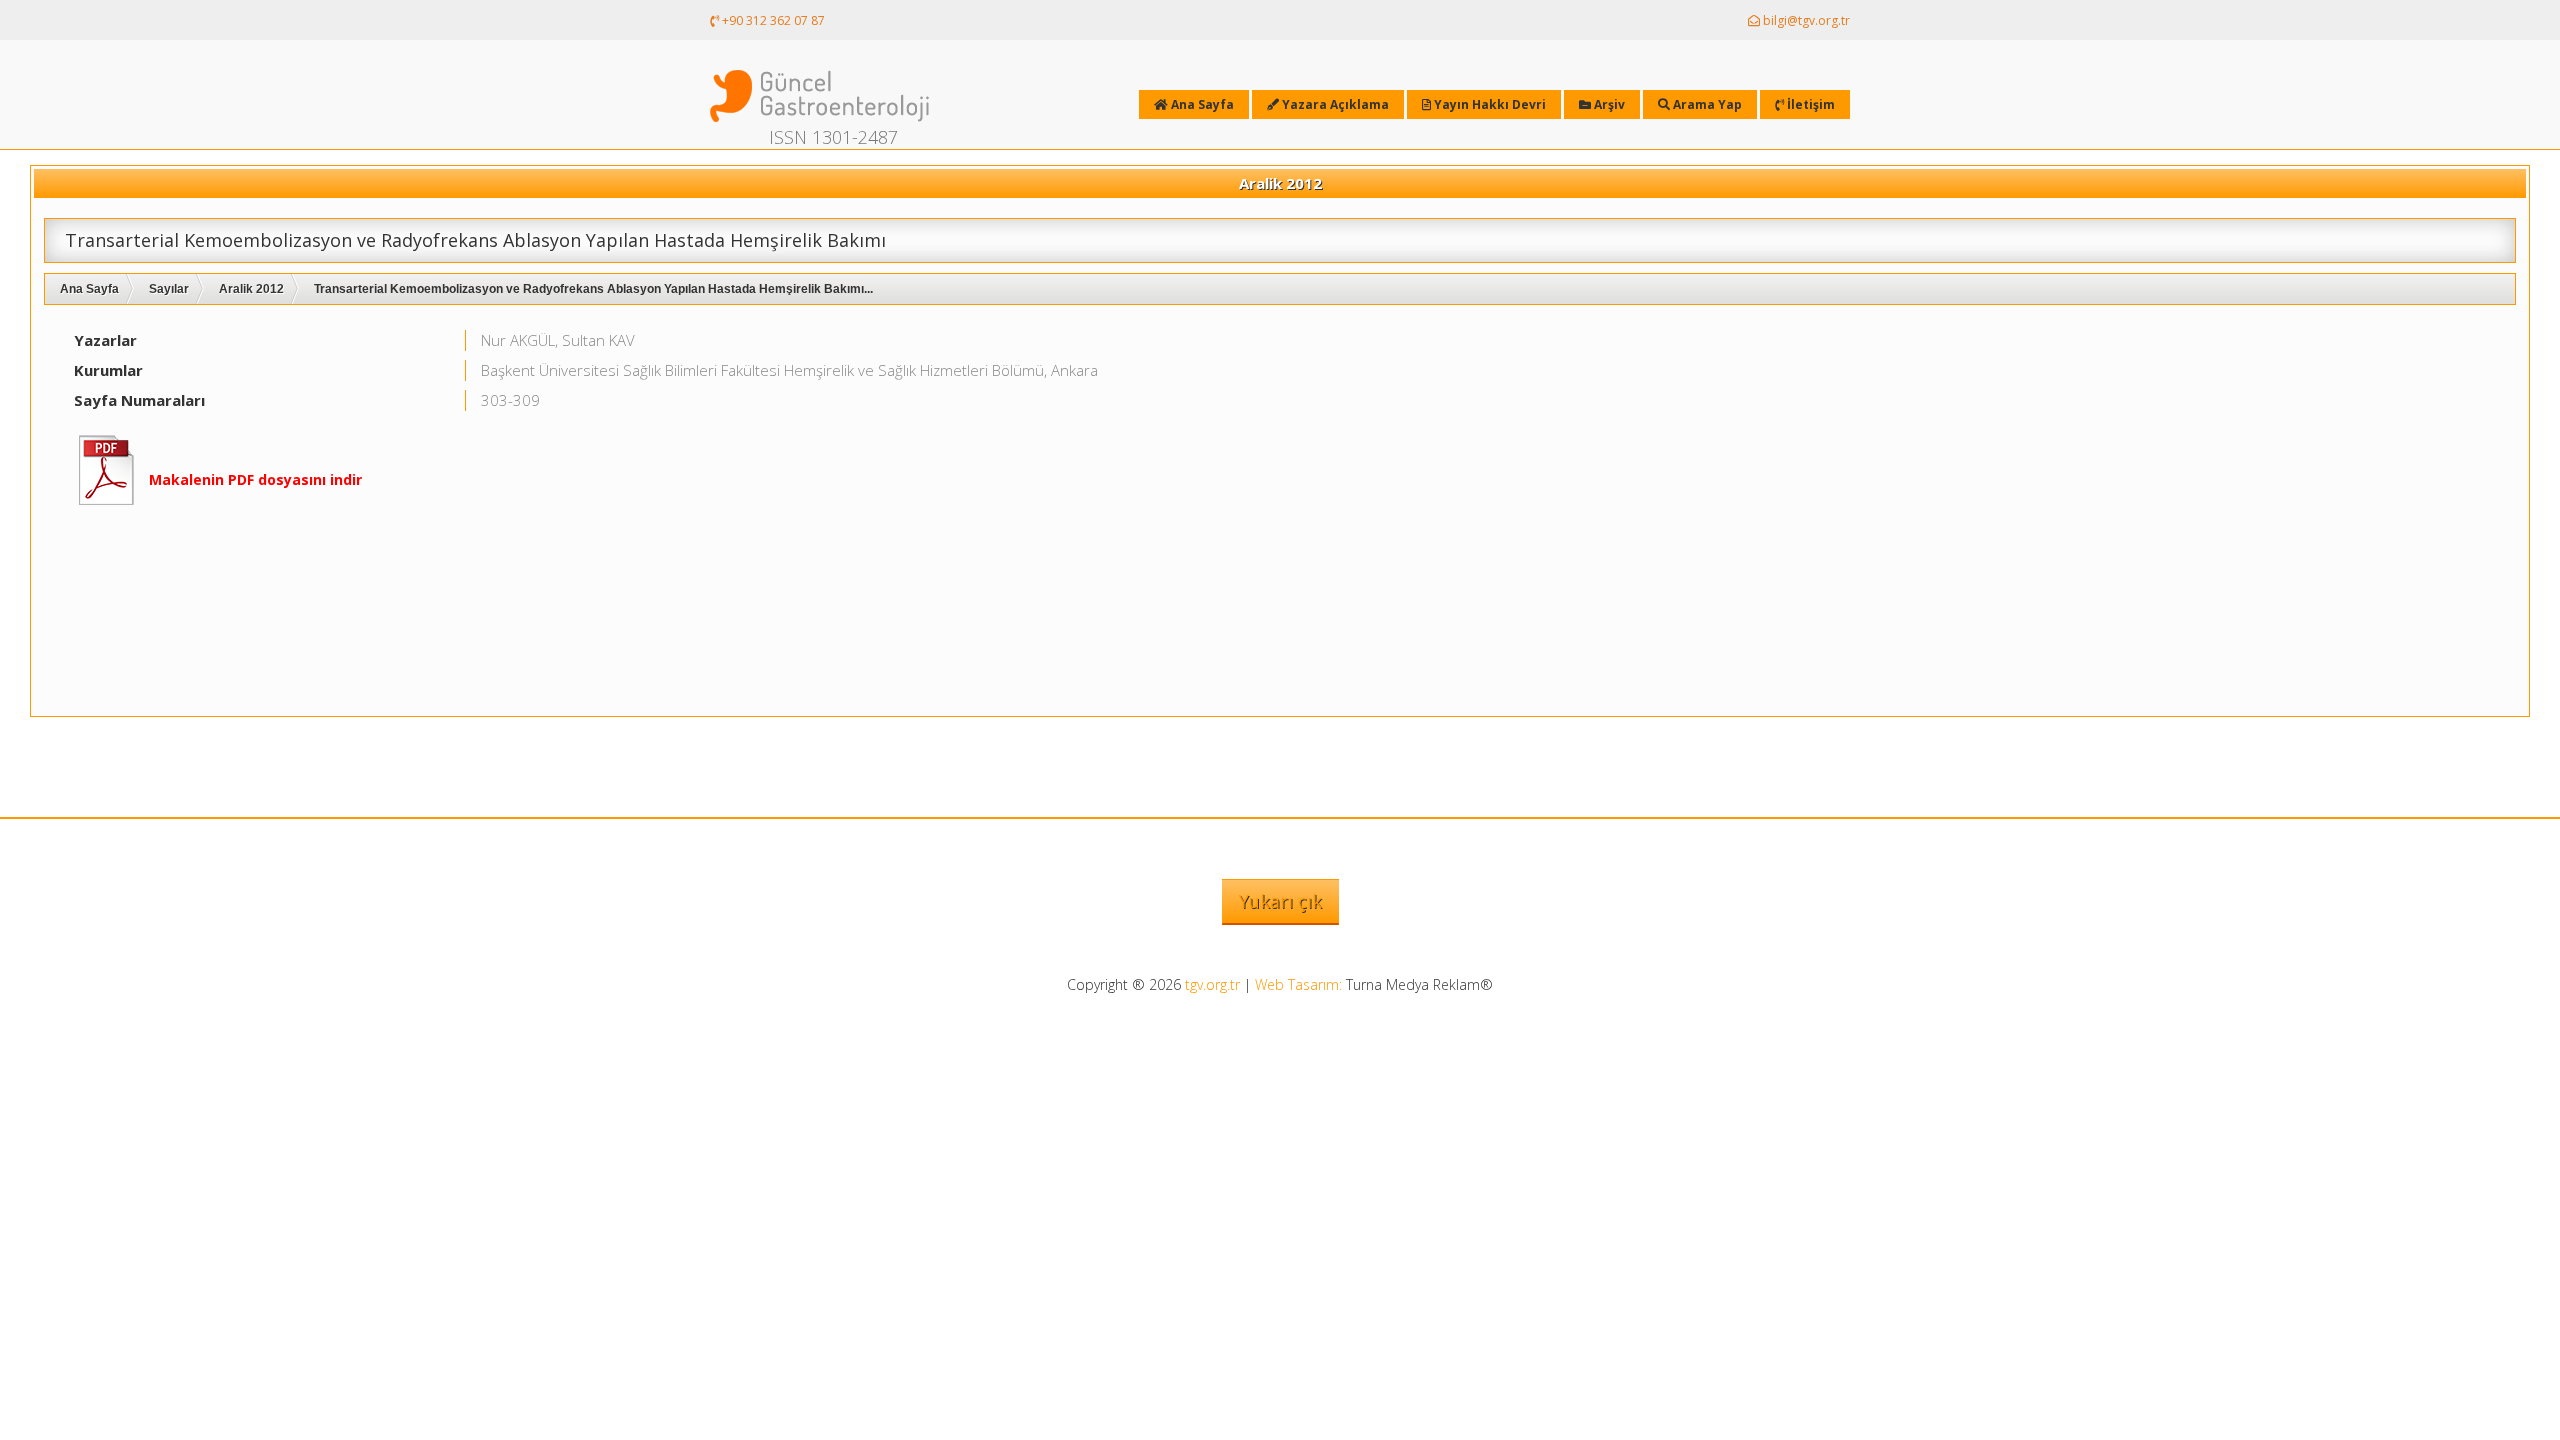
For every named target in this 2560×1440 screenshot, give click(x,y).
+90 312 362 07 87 (772, 20)
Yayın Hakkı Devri (1488, 104)
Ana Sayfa (89, 289)
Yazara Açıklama (1334, 104)
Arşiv (1608, 104)
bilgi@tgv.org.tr (1805, 20)
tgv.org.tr (1212, 984)
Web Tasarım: (1298, 984)
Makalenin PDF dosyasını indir (255, 479)
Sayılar (169, 289)
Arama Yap (1706, 104)
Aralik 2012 (251, 289)
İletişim (1809, 104)
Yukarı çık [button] (1280, 901)
